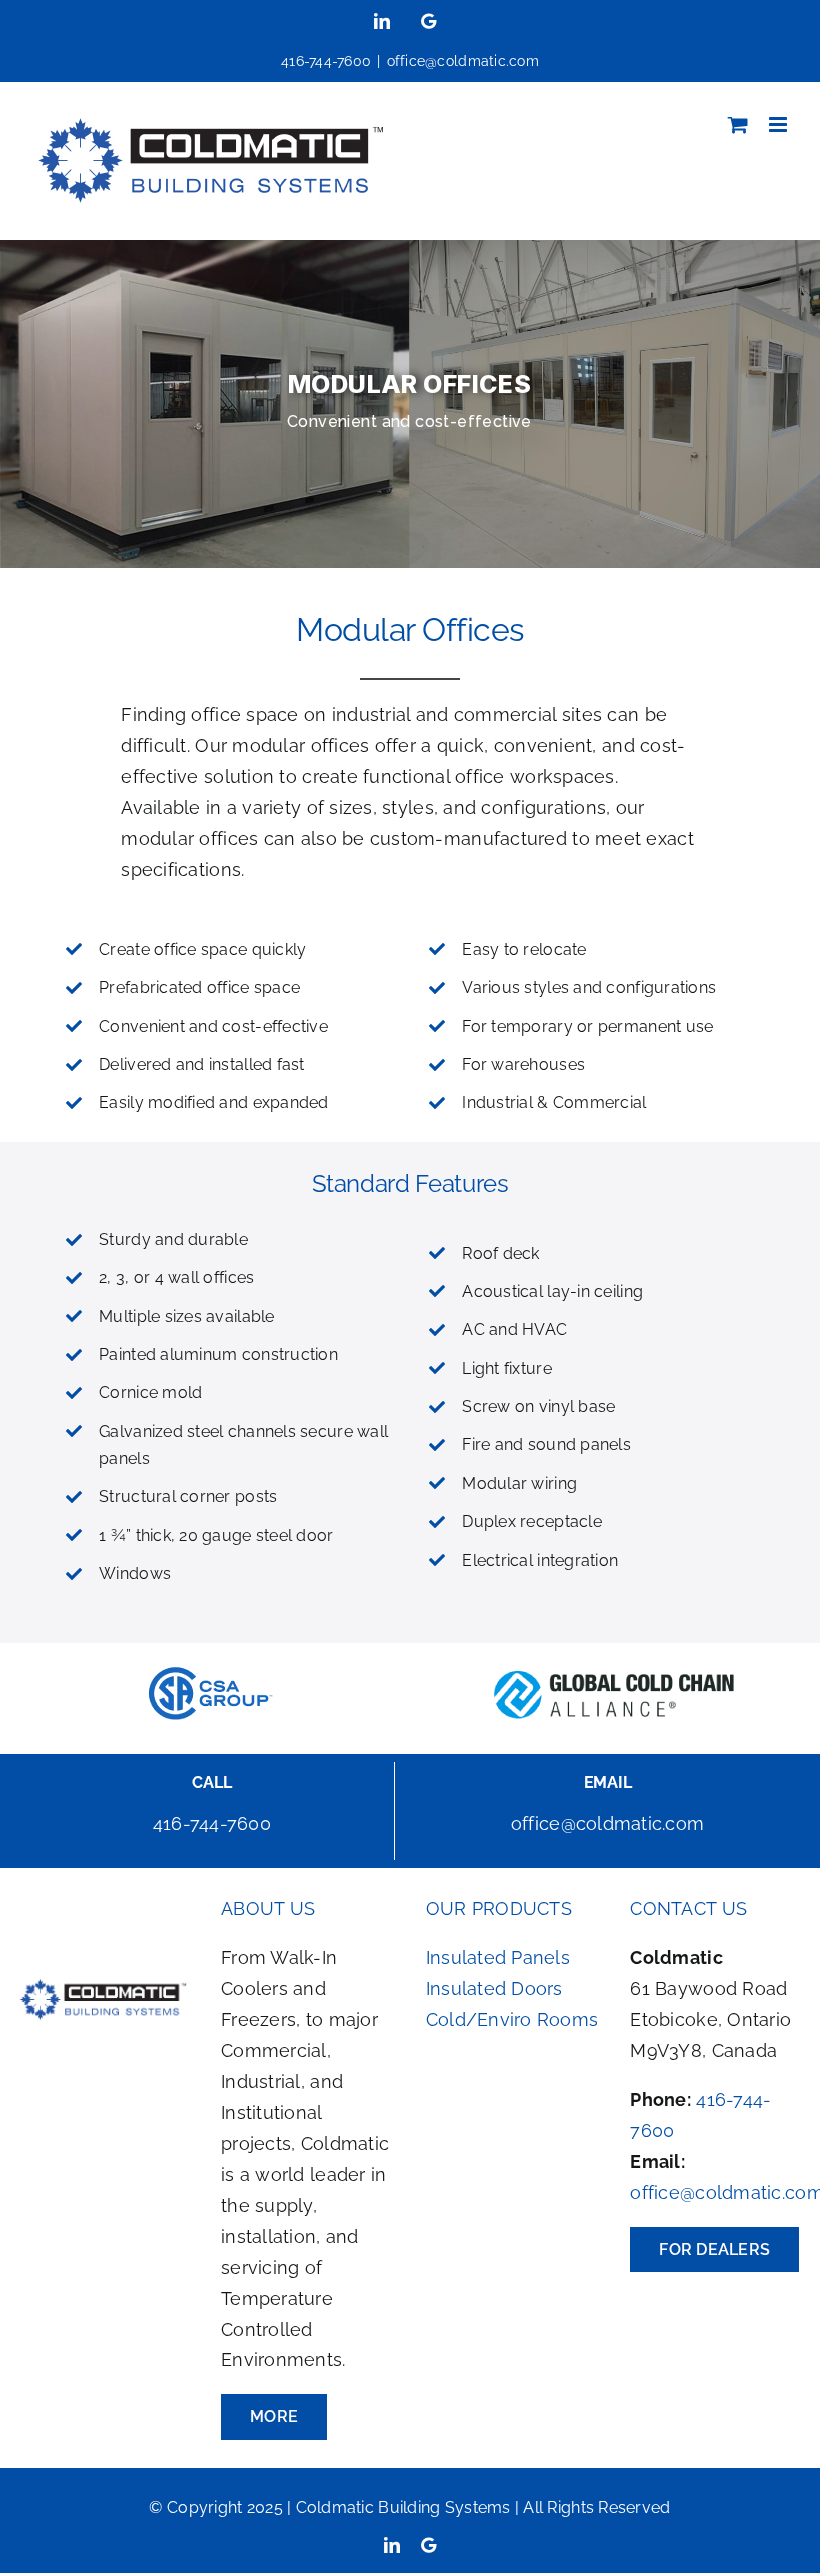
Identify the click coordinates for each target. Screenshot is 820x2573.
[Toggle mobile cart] (738, 124)
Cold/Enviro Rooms (512, 2019)
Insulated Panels (498, 1957)
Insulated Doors (494, 1988)
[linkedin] (392, 2545)
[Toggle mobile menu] (779, 124)
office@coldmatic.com (463, 61)
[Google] (428, 2545)
